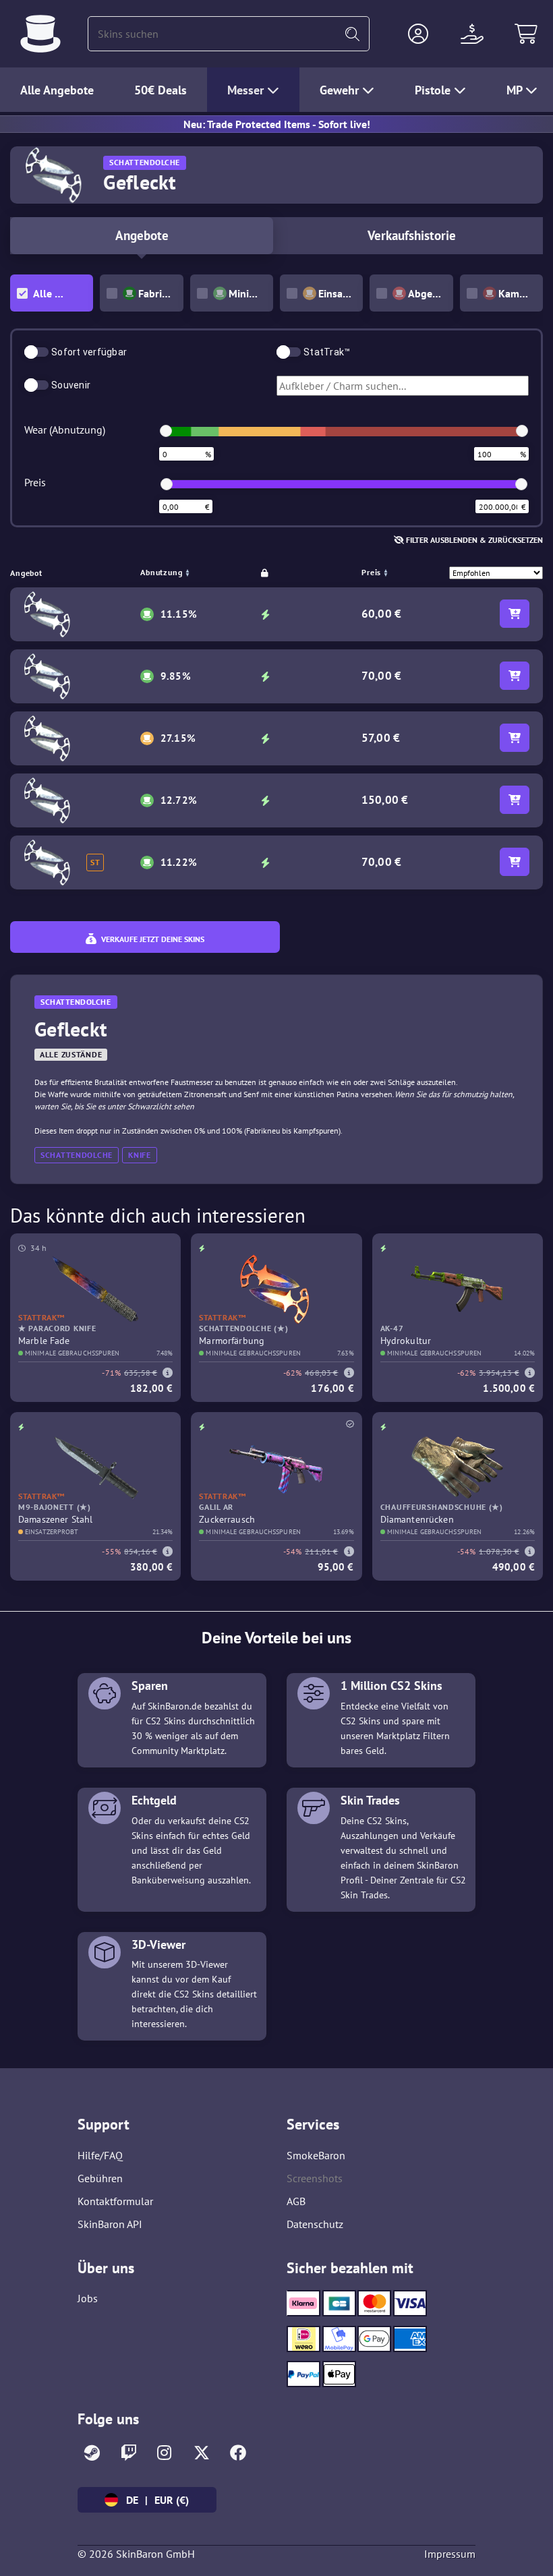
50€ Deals (161, 90)
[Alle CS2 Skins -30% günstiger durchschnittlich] (40, 34)
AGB (296, 2201)
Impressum (450, 2554)
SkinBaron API (110, 2224)
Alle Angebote (57, 90)
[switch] (36, 352)
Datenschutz (315, 2224)
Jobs (88, 2298)
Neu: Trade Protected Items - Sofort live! (277, 124)
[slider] (166, 431)
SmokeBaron (316, 2155)
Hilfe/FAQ (100, 2155)
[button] (418, 34)
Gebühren (100, 2178)
